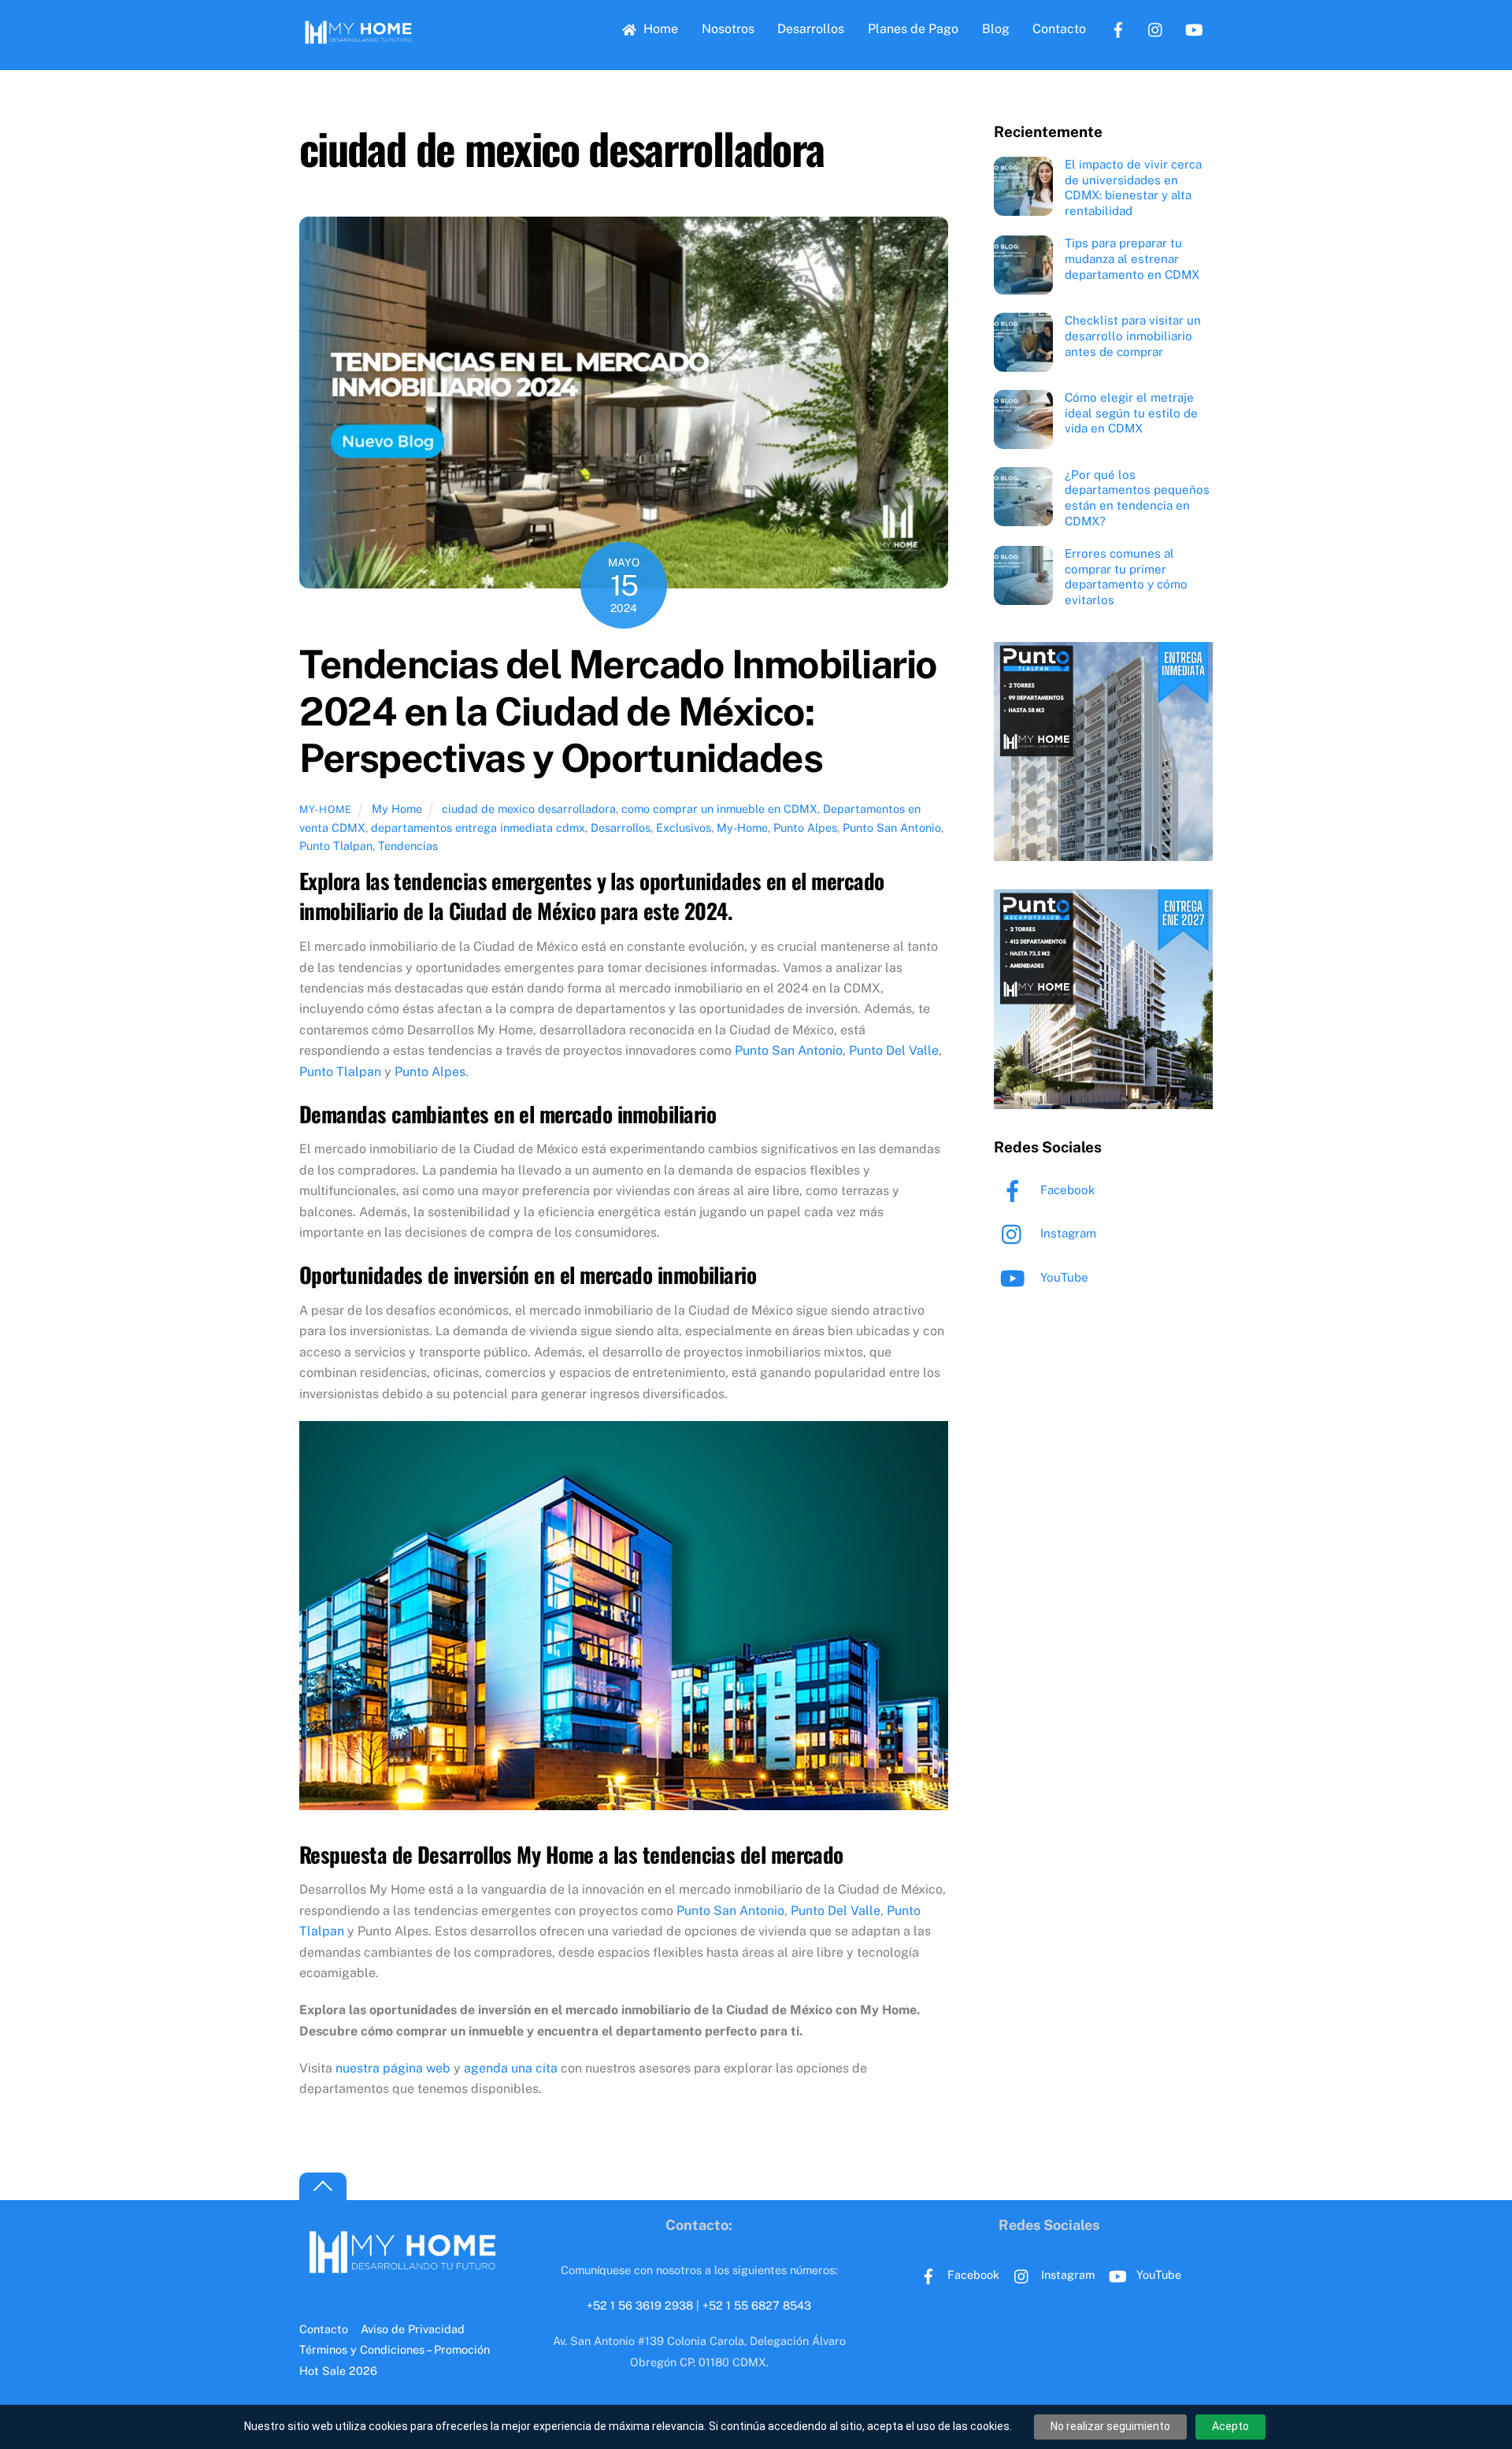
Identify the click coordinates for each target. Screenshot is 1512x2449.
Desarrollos (811, 29)
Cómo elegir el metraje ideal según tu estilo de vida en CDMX (1131, 413)
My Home (397, 809)
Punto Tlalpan (336, 846)
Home (659, 29)
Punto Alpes (805, 827)
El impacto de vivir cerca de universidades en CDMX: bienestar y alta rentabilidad (1133, 187)
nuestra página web (391, 2068)
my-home (326, 809)
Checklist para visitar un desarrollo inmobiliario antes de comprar (1133, 336)
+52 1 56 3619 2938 (640, 2305)
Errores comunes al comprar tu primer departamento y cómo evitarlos (1126, 577)
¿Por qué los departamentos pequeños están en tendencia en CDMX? (1137, 498)
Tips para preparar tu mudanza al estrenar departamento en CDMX (1132, 259)
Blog (996, 29)
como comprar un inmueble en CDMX (719, 809)
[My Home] (358, 42)
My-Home (742, 827)
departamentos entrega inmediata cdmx (478, 827)
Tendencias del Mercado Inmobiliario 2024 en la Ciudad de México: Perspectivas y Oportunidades (618, 711)
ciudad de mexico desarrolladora (529, 809)
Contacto (1059, 29)
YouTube (1063, 1277)
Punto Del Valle (894, 1050)
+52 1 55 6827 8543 (757, 2305)
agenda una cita (509, 2068)
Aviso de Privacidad (413, 2329)
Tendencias (408, 846)
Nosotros (728, 29)
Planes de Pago (913, 29)
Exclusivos (684, 827)
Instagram (1067, 1233)
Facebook (1066, 1190)
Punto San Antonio (892, 827)
